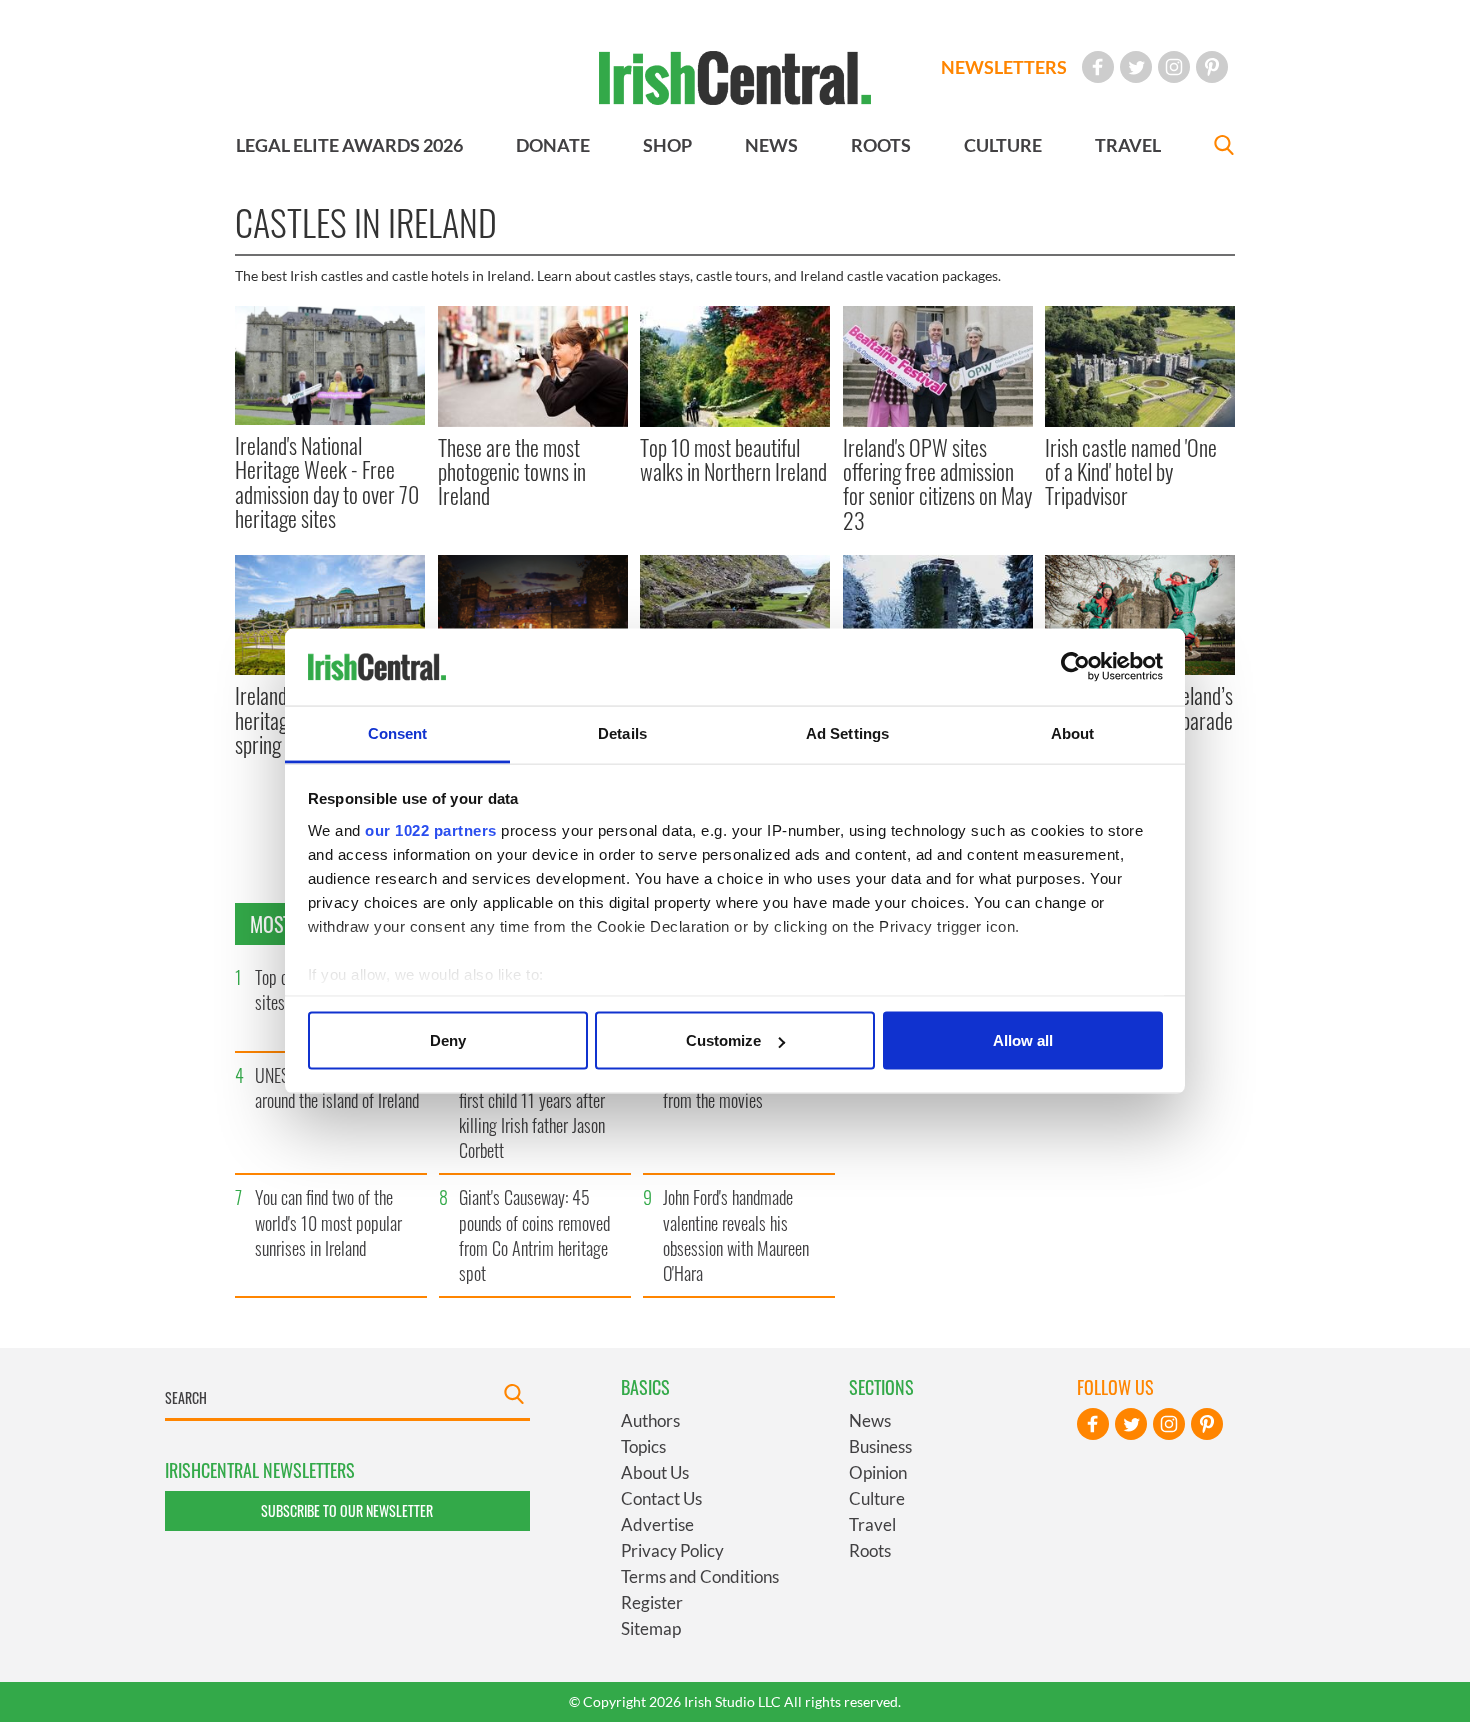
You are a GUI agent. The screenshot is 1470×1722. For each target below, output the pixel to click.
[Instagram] (1174, 67)
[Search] (1224, 147)
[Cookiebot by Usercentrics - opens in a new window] (1075, 667)
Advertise (657, 1524)
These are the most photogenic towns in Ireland (512, 471)
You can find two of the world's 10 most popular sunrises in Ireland (328, 1222)
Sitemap (651, 1628)
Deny (448, 1040)
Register (652, 1602)
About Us (655, 1472)
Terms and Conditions (700, 1576)
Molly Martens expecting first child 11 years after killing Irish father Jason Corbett (535, 1113)
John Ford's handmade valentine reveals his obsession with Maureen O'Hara (736, 1235)
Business (880, 1446)
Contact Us (661, 1498)
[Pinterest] (1212, 67)
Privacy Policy (672, 1550)
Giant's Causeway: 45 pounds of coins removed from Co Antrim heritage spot (534, 1235)
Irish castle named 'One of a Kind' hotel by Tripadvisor (1131, 471)
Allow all (1023, 1040)
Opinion (878, 1472)
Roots (870, 1550)
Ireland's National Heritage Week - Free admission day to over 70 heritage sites (327, 481)
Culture (877, 1498)
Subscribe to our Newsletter (347, 1510)
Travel (872, 1524)
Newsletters (1004, 67)
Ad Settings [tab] (847, 732)
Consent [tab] (398, 732)
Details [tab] (622, 732)
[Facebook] (1098, 67)
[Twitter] (1136, 67)
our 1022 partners (431, 829)
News (870, 1420)
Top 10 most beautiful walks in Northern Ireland (733, 459)
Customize (723, 1040)
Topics (643, 1446)
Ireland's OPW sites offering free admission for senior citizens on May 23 (937, 483)
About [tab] (1073, 732)
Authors (650, 1420)
